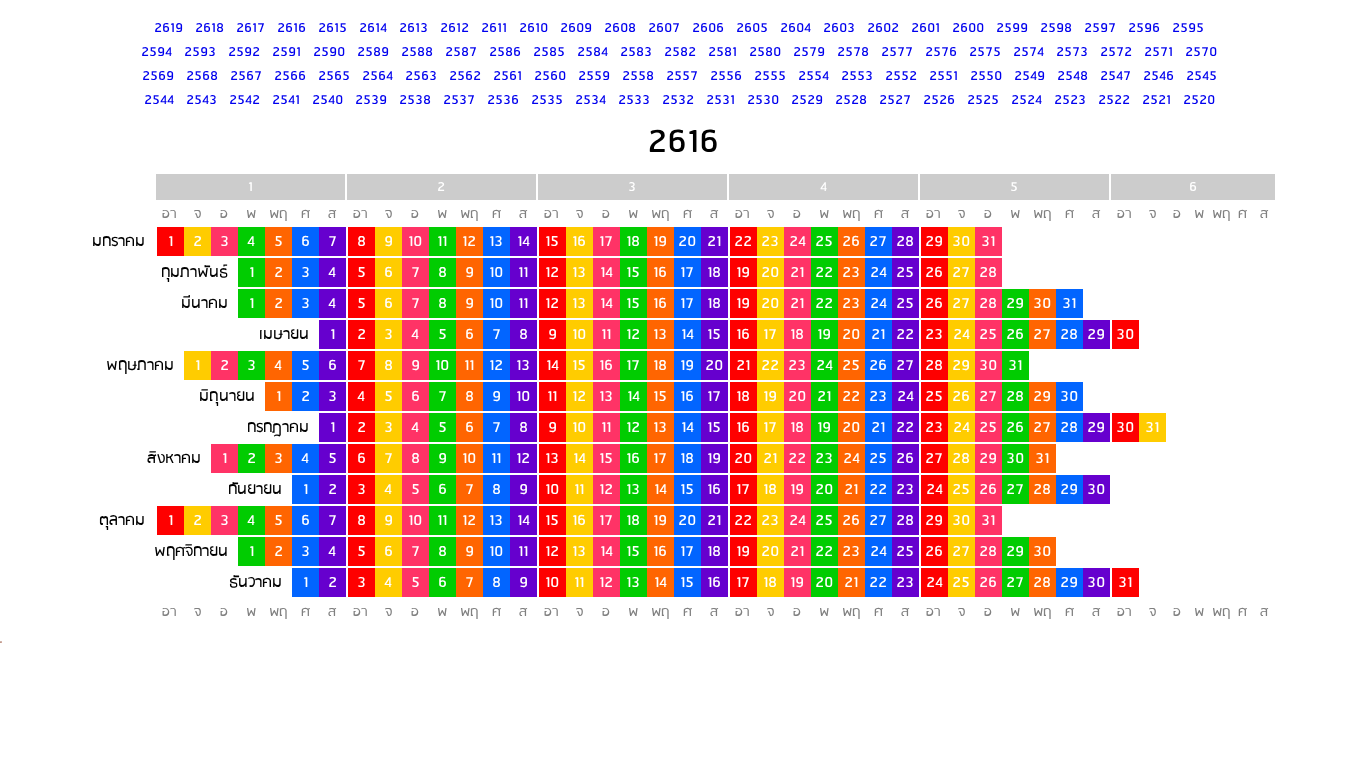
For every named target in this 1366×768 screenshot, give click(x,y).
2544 (159, 100)
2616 (291, 28)
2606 (708, 28)
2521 (1156, 100)
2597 (1100, 28)
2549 (1029, 76)
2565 (334, 76)
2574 (1028, 52)
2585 (549, 52)
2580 (765, 52)
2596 (1144, 28)
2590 (329, 52)
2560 (550, 76)
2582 (680, 52)
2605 (752, 28)
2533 (634, 100)
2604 (795, 28)
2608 (620, 28)
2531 (720, 100)
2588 (417, 52)
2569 (158, 76)
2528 (851, 100)
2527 (895, 100)
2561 (507, 76)
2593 (200, 52)
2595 (1188, 28)
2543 (201, 100)
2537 (459, 100)
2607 (664, 28)
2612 (454, 28)
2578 (853, 52)
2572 (1116, 52)
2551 (943, 76)
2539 (371, 100)
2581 (722, 52)
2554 (813, 76)
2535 (547, 100)
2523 (1070, 100)
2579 (809, 52)
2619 (168, 28)
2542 (244, 100)
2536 (503, 100)
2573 (1072, 52)
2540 (327, 100)
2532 (678, 100)
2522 (1114, 100)
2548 (1072, 76)
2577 (897, 52)
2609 (576, 28)
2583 (636, 52)
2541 (286, 100)
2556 (726, 76)
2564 (377, 76)
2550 (986, 76)
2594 (156, 52)
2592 (244, 52)
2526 (939, 100)
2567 (246, 76)
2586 (505, 52)
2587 (461, 52)
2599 (1012, 28)
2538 (415, 100)
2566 (290, 76)
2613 (413, 28)
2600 (968, 28)
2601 (925, 28)
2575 (985, 52)
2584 (592, 52)
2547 (1115, 76)
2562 (465, 76)
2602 (883, 28)
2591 (286, 52)
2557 (682, 76)
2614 (373, 28)
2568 (202, 76)
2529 (807, 100)
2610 (533, 28)
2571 (1158, 52)
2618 (209, 28)
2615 (332, 28)
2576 (941, 52)
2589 (373, 52)
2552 (901, 76)
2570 (1201, 52)
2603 (839, 28)
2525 (983, 100)
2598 (1056, 28)
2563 (421, 76)
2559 (594, 76)
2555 (770, 76)
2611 (494, 28)
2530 (763, 100)
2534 (590, 100)
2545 (1201, 76)
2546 (1158, 76)
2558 (638, 76)
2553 (857, 76)
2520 (1199, 100)
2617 (250, 28)
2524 (1026, 100)
